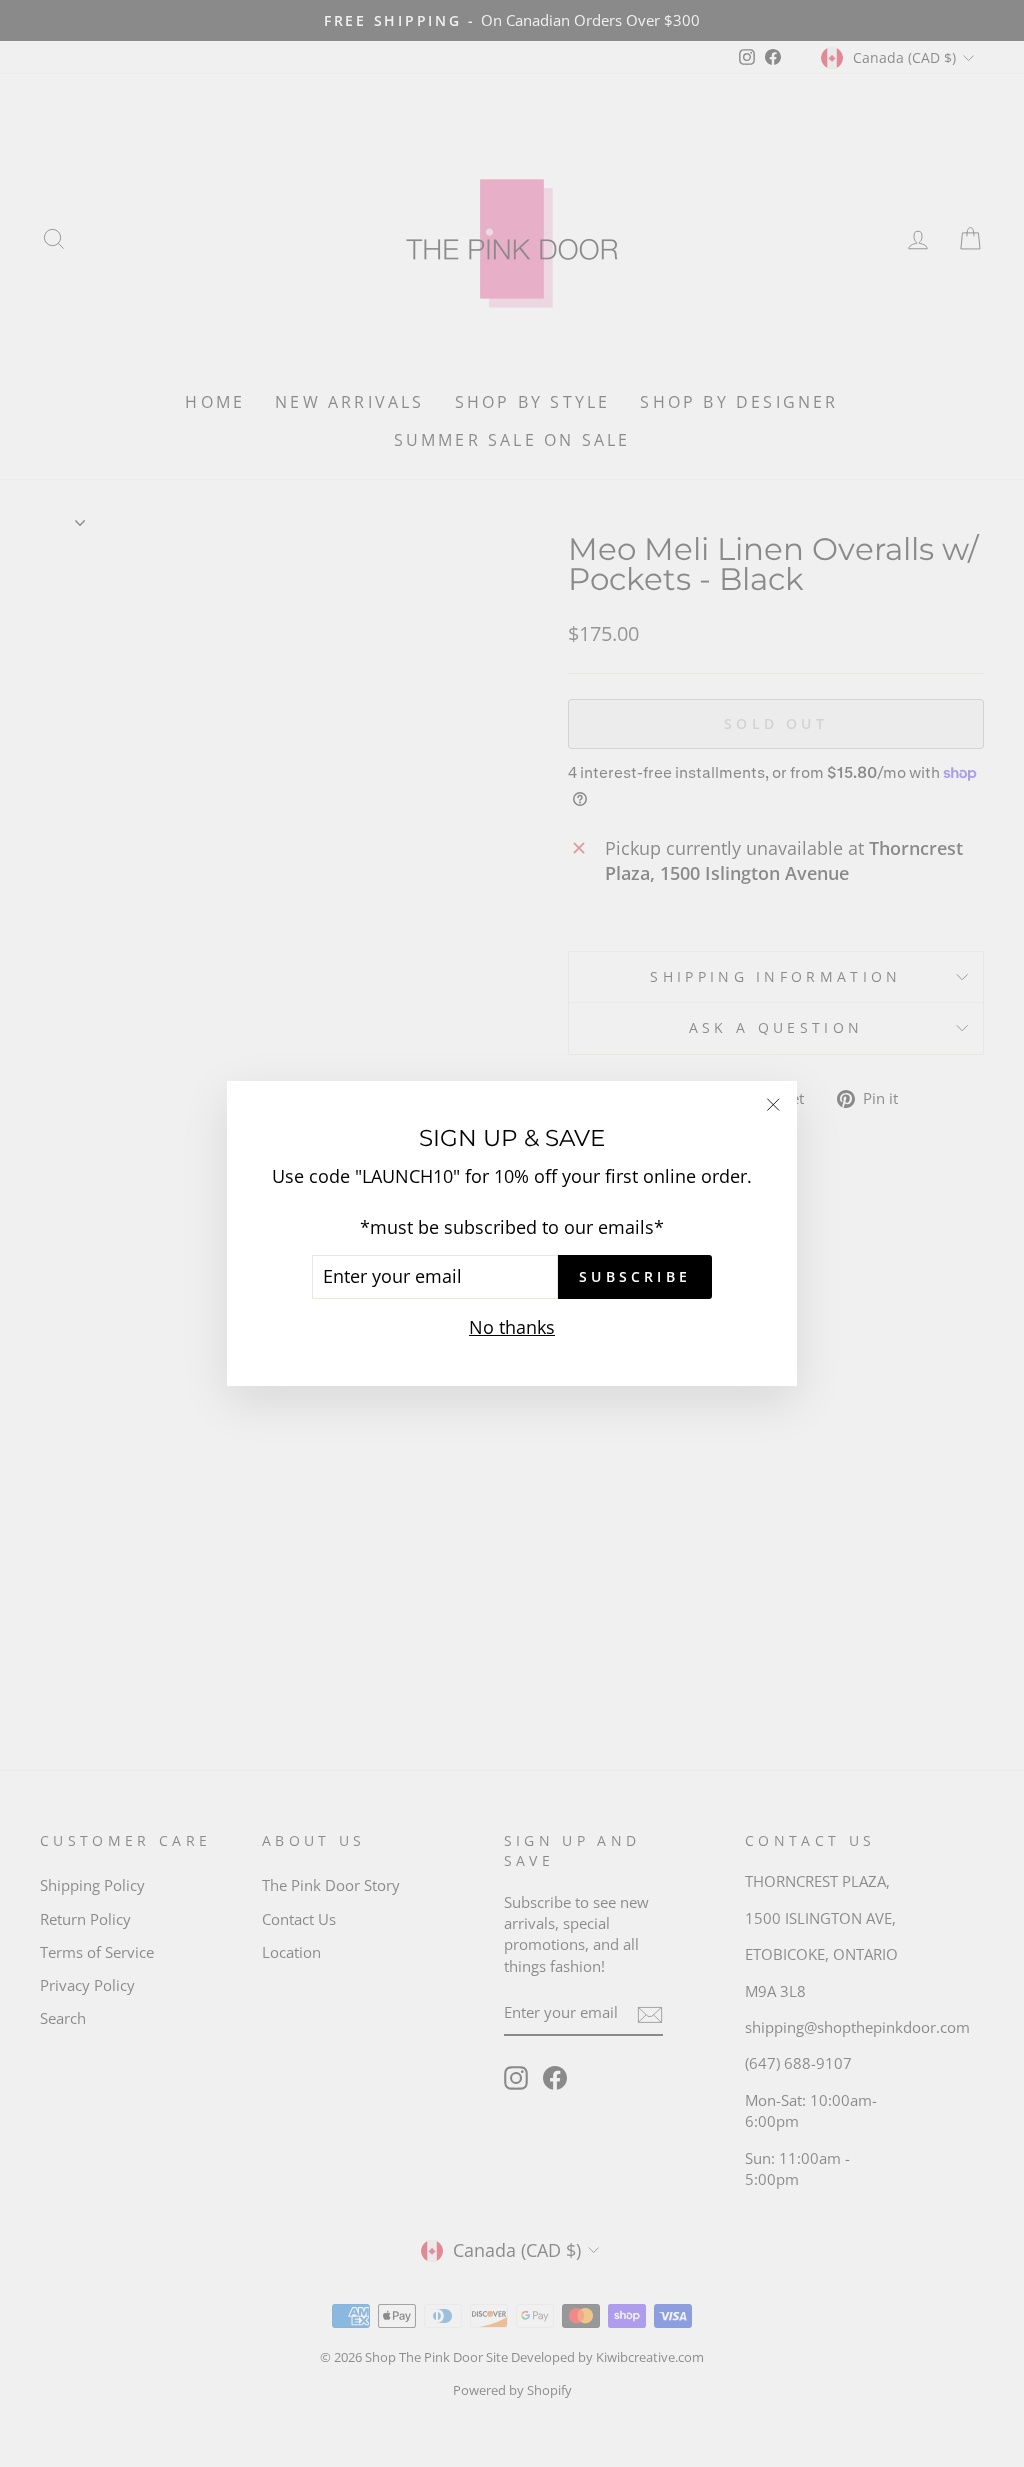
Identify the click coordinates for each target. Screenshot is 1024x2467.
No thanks (512, 1327)
